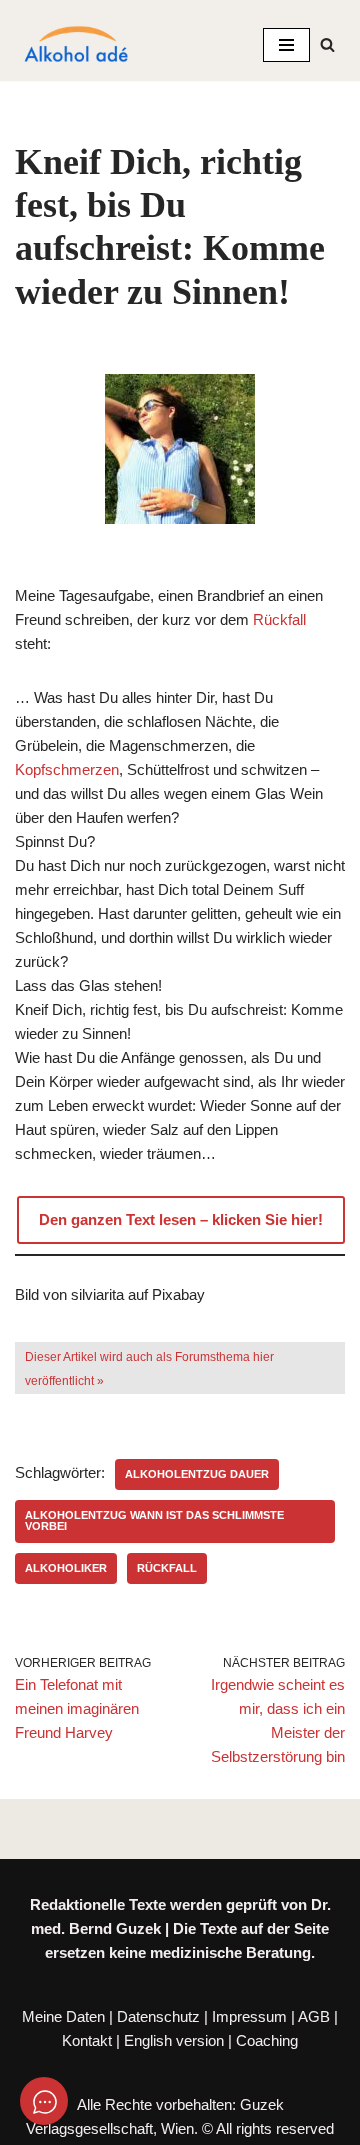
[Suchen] (327, 44)
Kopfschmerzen (67, 769)
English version (174, 2040)
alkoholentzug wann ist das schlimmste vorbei (154, 1520)
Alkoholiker (66, 1568)
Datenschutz (158, 2016)
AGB (314, 2016)
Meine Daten (63, 2016)
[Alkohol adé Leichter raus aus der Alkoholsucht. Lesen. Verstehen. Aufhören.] (75, 45)
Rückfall (279, 619)
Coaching (267, 2040)
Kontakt (87, 2040)
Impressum (249, 2016)
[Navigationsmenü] (286, 45)
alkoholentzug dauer (197, 1474)
